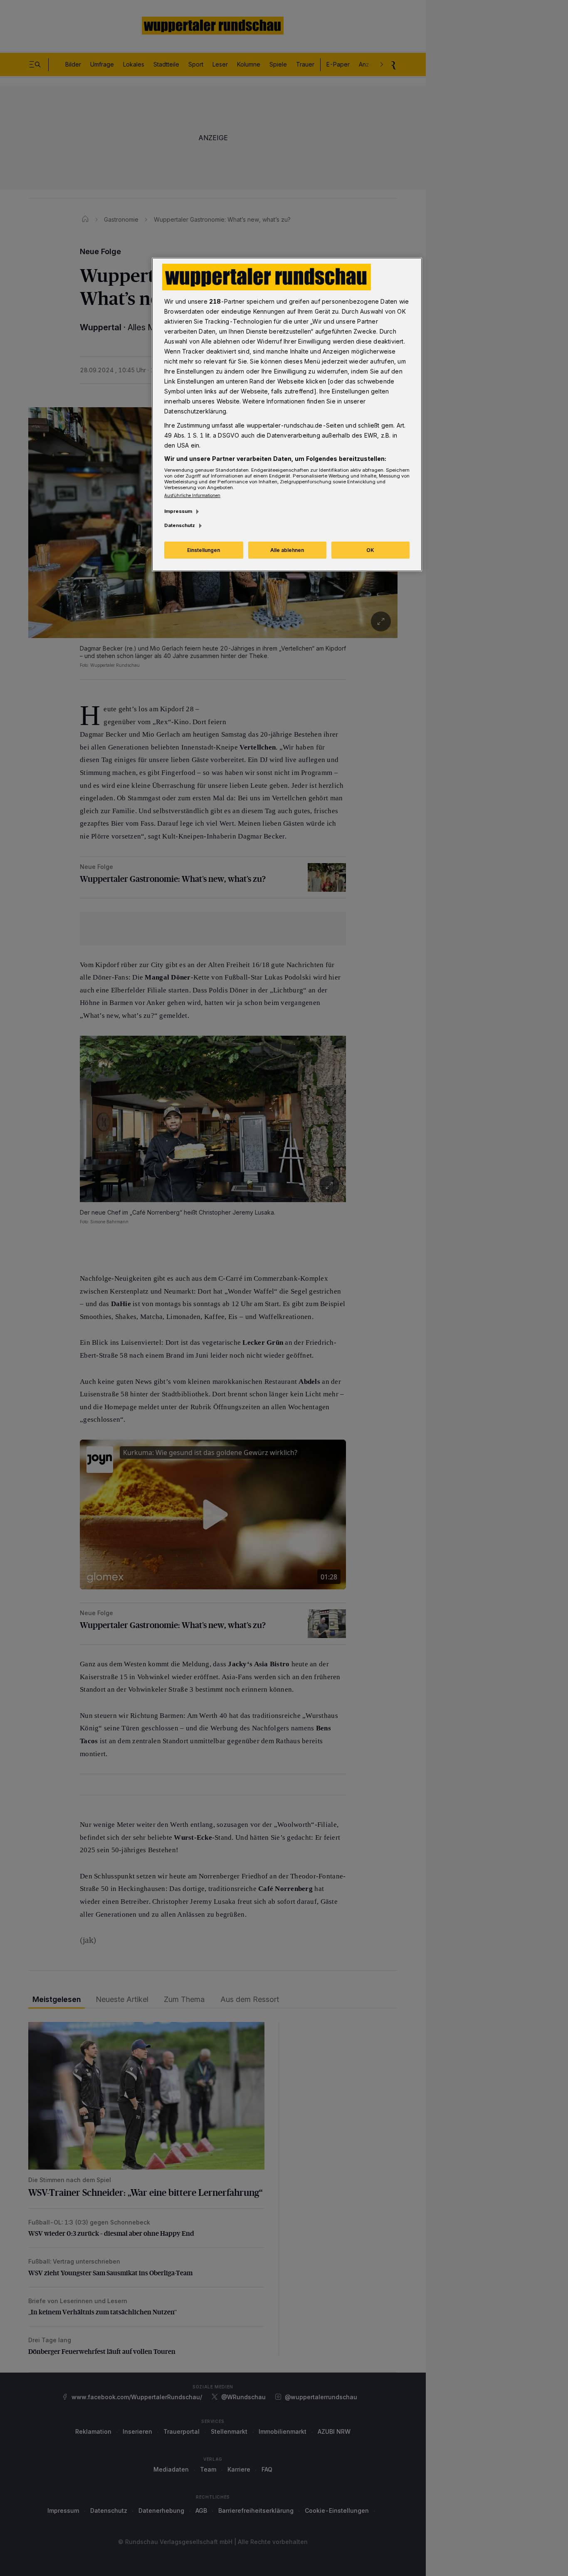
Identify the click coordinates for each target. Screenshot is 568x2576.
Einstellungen (204, 550)
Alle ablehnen (287, 550)
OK (370, 550)
